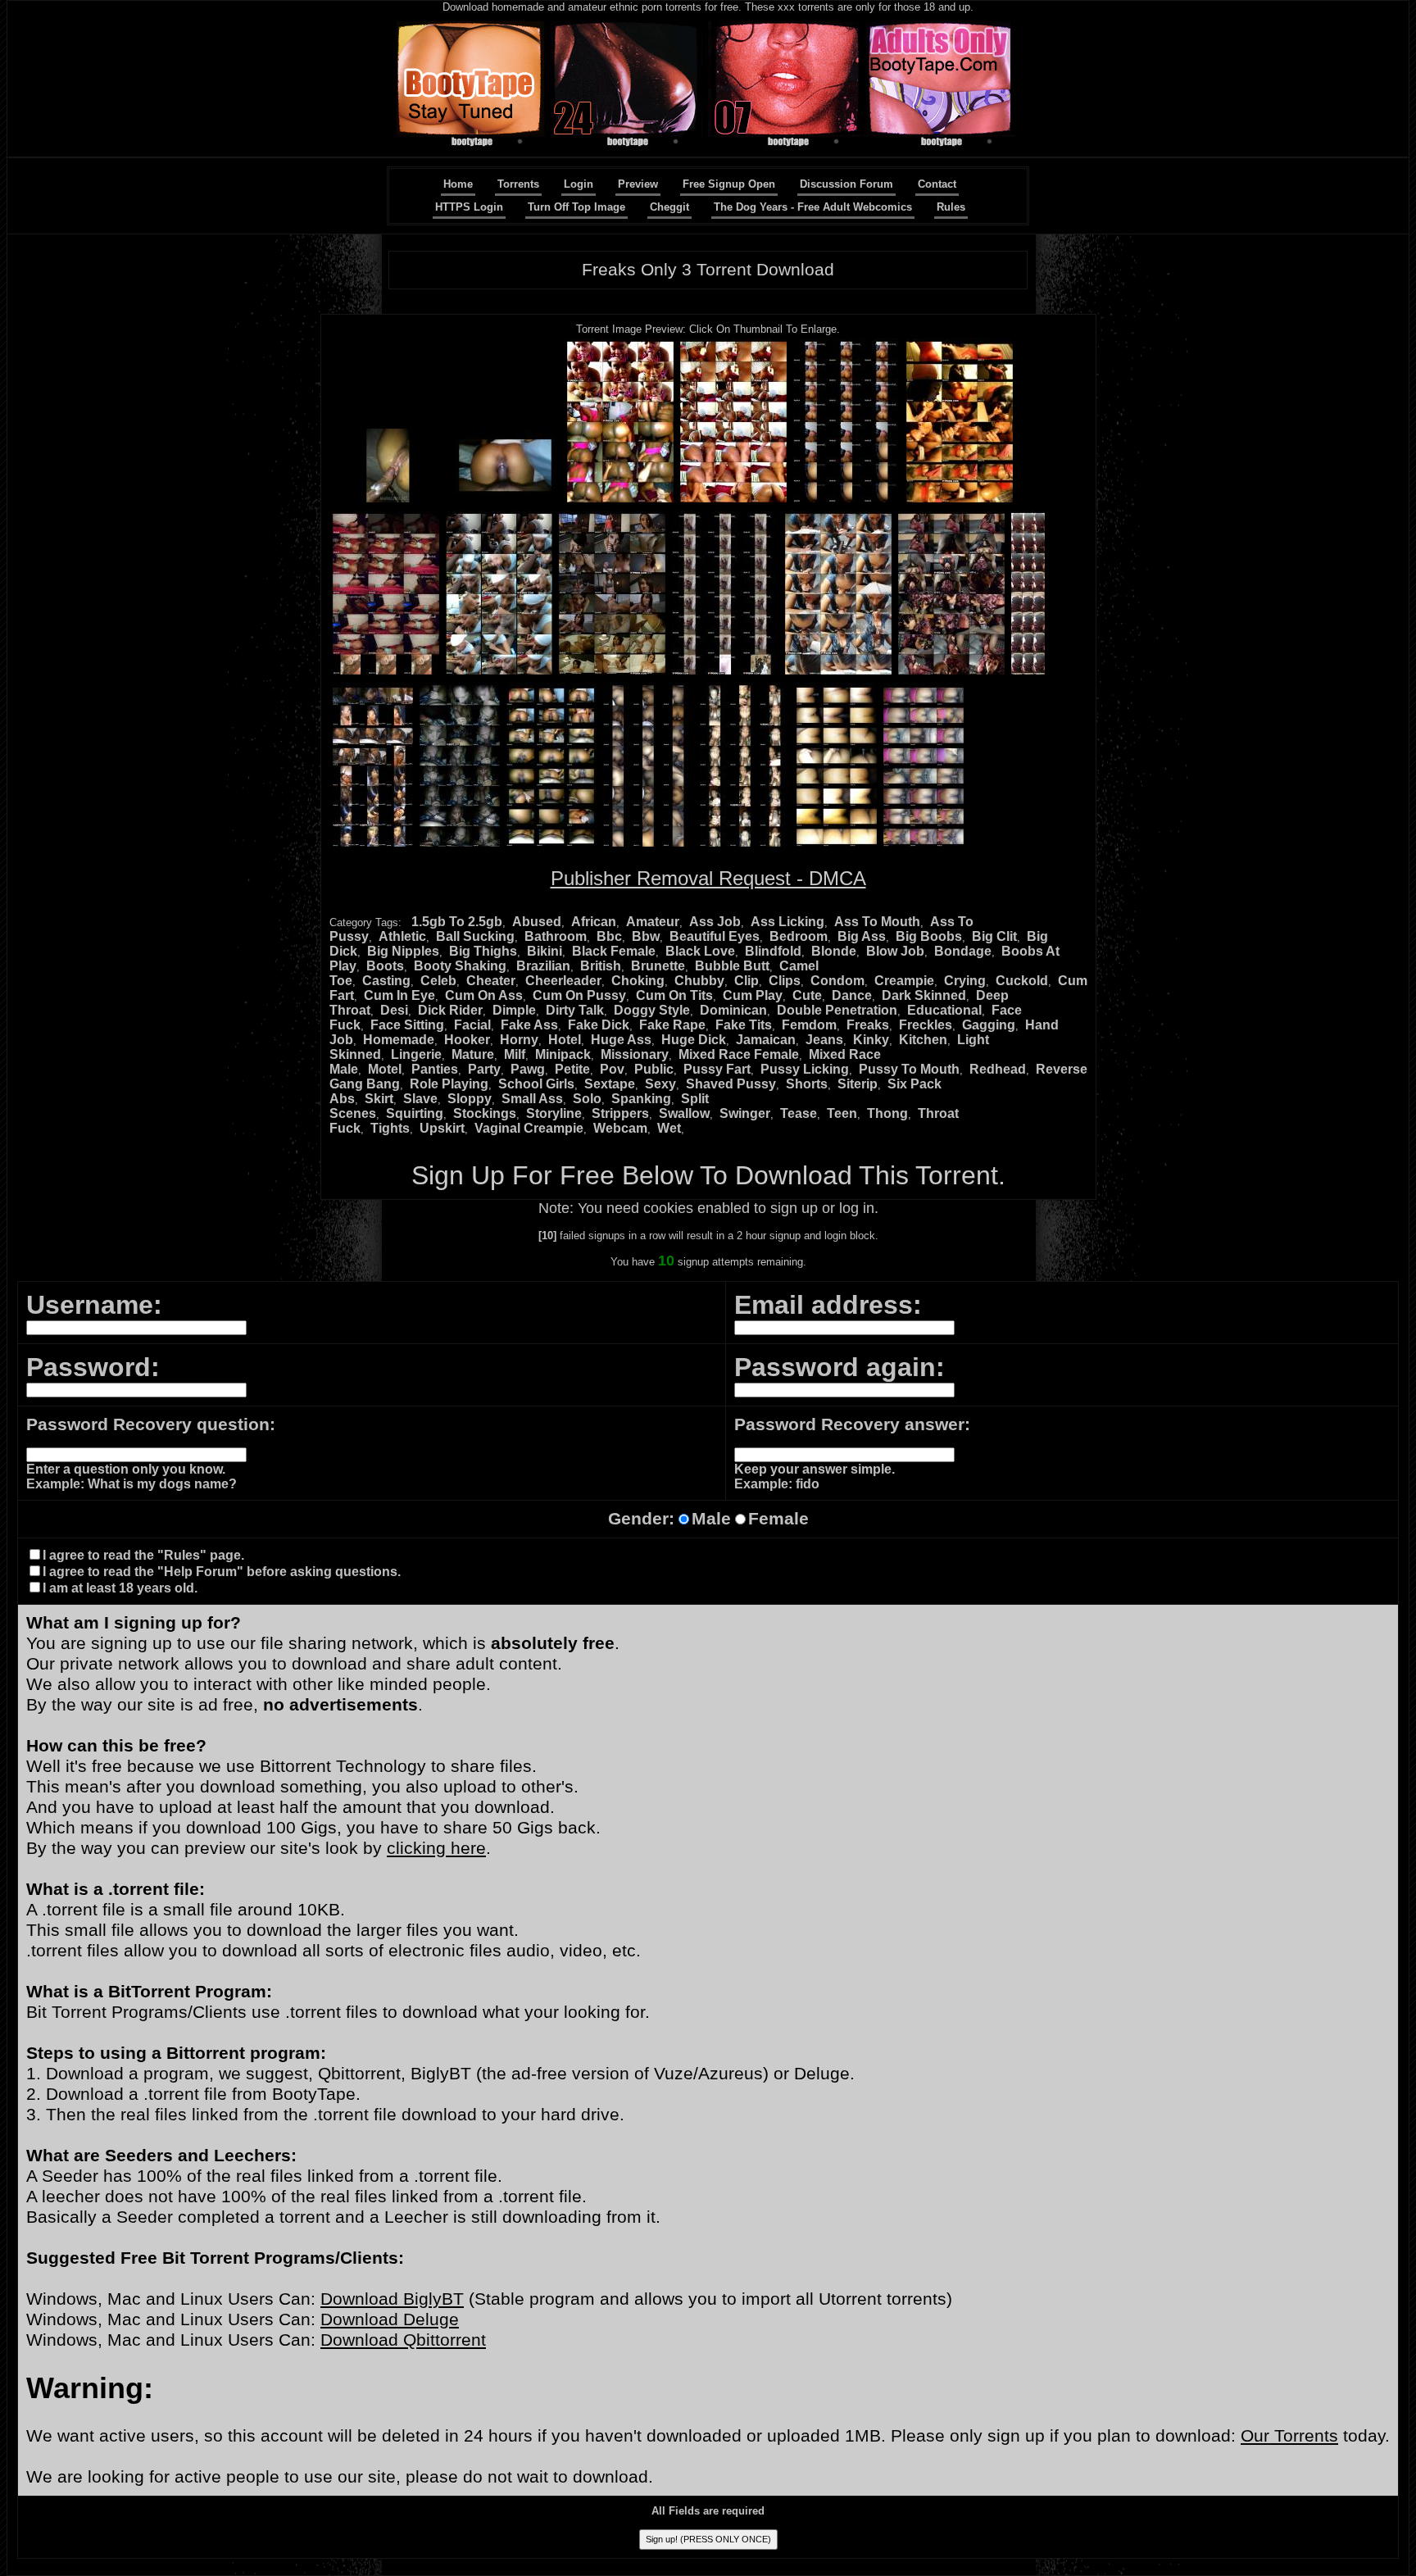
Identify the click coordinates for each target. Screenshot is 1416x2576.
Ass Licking (787, 922)
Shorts (807, 1084)
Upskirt (442, 1128)
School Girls (536, 1084)
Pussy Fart (717, 1069)
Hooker (467, 1040)
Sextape (610, 1084)
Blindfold (773, 951)
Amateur (653, 922)
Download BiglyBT (392, 2299)
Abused (537, 922)
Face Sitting (407, 1025)
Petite (572, 1069)
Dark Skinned (924, 995)
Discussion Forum (846, 184)
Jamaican (766, 1040)
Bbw (646, 936)
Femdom (809, 1025)
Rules (951, 207)
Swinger (745, 1113)
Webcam (620, 1128)
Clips (785, 981)
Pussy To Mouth (909, 1069)
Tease (799, 1113)
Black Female (614, 951)
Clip (747, 981)
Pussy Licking (805, 1069)
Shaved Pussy (731, 1084)
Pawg (528, 1069)
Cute (807, 995)
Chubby (699, 981)
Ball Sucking (475, 936)
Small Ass (532, 1099)
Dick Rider (450, 1010)
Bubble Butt (732, 966)
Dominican (733, 1010)
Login (579, 184)
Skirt (379, 1099)
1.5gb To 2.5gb (457, 922)
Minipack (563, 1054)
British (601, 966)
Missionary (635, 1054)
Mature (473, 1054)
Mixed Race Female (739, 1054)
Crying (965, 981)
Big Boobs (929, 936)
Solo (587, 1099)
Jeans (824, 1040)
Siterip (858, 1084)
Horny (519, 1040)
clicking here (436, 1848)
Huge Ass (621, 1040)
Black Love (700, 951)
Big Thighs (483, 951)
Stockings (485, 1113)
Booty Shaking (460, 966)
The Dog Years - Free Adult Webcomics (813, 207)
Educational (944, 1010)
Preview (638, 184)
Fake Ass (529, 1025)
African (594, 922)
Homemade (399, 1040)
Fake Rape (672, 1025)
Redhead (998, 1069)
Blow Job (895, 951)
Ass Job (715, 922)
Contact (937, 184)
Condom (837, 981)
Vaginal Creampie (529, 1128)
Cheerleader (563, 981)
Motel (385, 1069)
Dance (852, 995)
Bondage (963, 951)
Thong (887, 1113)
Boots (385, 966)
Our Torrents (1289, 2436)
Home (458, 184)
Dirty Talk (575, 1010)
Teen (842, 1113)
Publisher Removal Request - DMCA (708, 878)
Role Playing (449, 1084)
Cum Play (753, 995)
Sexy (660, 1084)
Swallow (684, 1113)
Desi (394, 1010)
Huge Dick (694, 1040)
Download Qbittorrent (403, 2340)
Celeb (438, 981)
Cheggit (669, 207)
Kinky (871, 1040)
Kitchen (923, 1040)
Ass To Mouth (877, 922)
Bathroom (556, 936)
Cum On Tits (674, 995)
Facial (472, 1025)
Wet (669, 1128)
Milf (515, 1054)
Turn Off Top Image (576, 207)
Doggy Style (652, 1010)
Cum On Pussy (579, 995)
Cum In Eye (399, 995)
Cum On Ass (484, 995)
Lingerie (416, 1054)
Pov (612, 1069)
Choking (638, 981)
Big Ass (862, 936)
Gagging (989, 1025)
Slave (420, 1099)
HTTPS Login (469, 207)
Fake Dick (599, 1025)
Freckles (926, 1025)
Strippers (620, 1113)
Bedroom (799, 936)
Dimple (514, 1010)
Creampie (904, 981)
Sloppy (470, 1099)
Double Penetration (837, 1010)
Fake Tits (744, 1025)
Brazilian (543, 966)
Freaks (868, 1025)
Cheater (491, 981)
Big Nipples (403, 951)
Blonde (834, 951)
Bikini (545, 951)
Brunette (658, 966)
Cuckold (1022, 981)
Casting (386, 981)
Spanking (641, 1099)
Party (484, 1069)
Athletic (402, 936)
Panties (435, 1069)
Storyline (554, 1113)
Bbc (609, 936)
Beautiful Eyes (715, 936)
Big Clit (994, 936)
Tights (390, 1128)
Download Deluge (390, 2319)
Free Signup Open (729, 184)
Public (654, 1069)
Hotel (565, 1040)
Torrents (518, 184)
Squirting (415, 1113)
